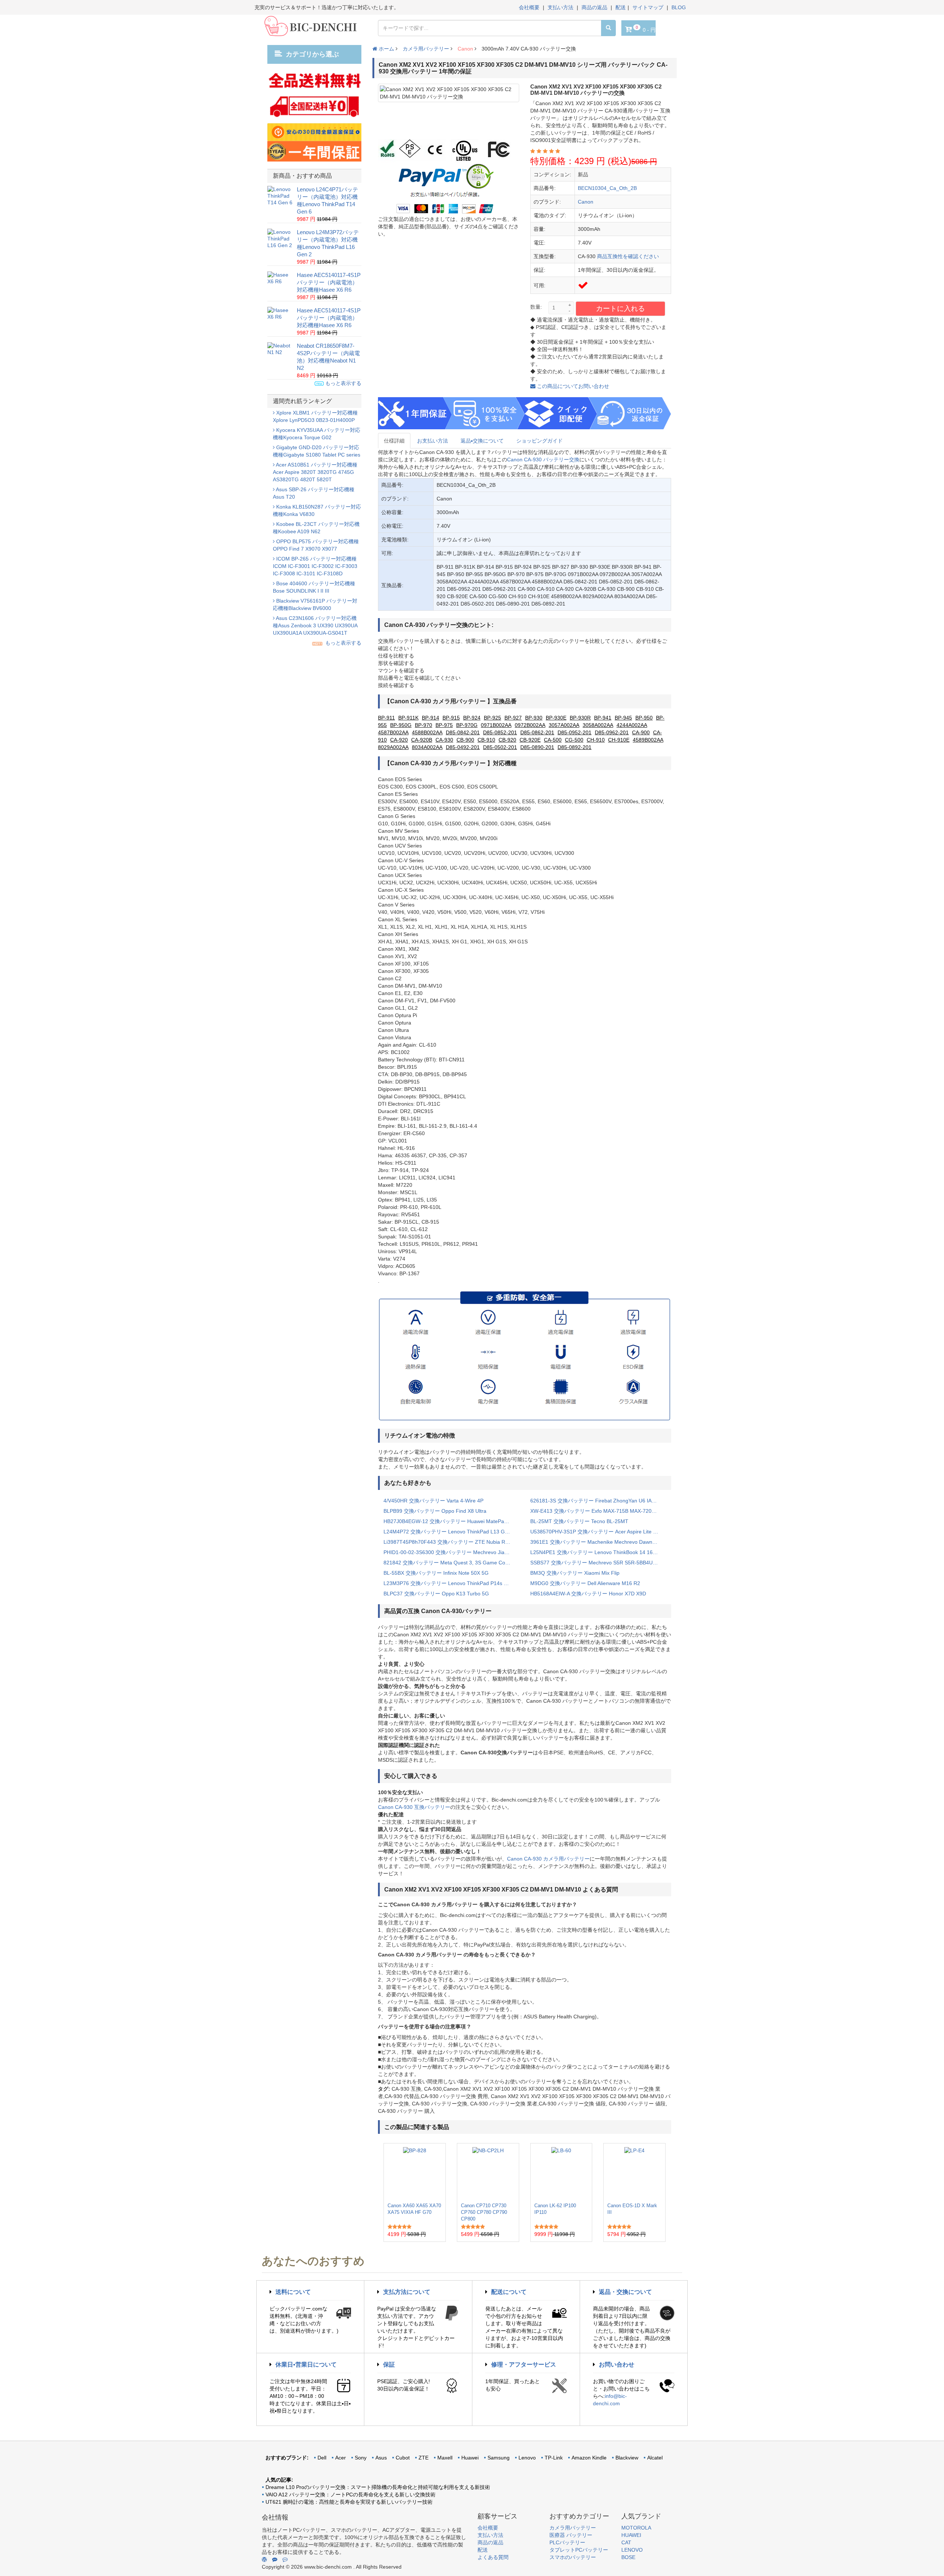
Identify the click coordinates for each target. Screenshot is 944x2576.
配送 (621, 7)
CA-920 (399, 740)
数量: (536, 307)
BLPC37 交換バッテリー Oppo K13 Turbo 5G (436, 1594)
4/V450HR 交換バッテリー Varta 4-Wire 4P (433, 1501)
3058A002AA (598, 725)
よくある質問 (493, 2557)
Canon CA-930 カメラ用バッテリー (548, 1859)
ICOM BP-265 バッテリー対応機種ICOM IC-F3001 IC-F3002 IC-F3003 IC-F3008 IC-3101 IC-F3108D (315, 566)
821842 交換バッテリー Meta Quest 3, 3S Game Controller (451, 1563)
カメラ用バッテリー (426, 49)
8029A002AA (393, 747)
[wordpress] (264, 2559)
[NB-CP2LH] (488, 2173)
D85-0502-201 (500, 747)
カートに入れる (620, 308)
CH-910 (596, 740)
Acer (341, 2458)
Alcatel (655, 2458)
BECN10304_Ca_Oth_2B (607, 188)
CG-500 (574, 740)
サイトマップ (648, 7)
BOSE (628, 2557)
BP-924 (472, 718)
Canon (465, 49)
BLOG (679, 7)
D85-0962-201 (612, 732)
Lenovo (527, 2458)
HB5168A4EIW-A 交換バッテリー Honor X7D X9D (588, 1594)
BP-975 (444, 725)
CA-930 (444, 740)
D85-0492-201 (463, 747)
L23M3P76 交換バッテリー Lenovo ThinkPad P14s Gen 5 (451, 1583)
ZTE (424, 2458)
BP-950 (644, 718)
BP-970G (467, 725)
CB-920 (507, 740)
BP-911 (386, 718)
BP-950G (401, 725)
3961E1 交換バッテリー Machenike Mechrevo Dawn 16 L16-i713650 (598, 1542)
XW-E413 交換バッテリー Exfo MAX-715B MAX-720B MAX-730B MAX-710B (598, 1511)
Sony (361, 2458)
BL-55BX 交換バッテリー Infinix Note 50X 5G (436, 1573)
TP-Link (554, 2458)
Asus (381, 2458)
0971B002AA (496, 725)
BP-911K (408, 718)
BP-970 (424, 725)
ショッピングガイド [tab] (539, 441)
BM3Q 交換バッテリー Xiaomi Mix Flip (575, 1573)
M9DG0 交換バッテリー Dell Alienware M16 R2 (585, 1583)
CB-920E (530, 740)
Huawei (470, 2458)
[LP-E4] (634, 2173)
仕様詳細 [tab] (394, 441)
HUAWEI (631, 2535)
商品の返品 (594, 7)
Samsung (499, 2458)
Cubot (403, 2458)
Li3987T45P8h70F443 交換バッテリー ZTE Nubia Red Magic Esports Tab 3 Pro (451, 1542)
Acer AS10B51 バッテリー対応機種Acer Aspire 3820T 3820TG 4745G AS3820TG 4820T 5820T (315, 472)
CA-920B (422, 740)
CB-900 (465, 740)
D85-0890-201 (537, 747)
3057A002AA (564, 725)
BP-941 (603, 718)
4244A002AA (632, 725)
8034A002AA (427, 747)
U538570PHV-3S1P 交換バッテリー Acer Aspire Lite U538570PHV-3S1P (598, 1532)
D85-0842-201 (463, 732)
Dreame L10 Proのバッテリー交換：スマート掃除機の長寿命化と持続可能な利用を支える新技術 (378, 2487)
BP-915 (451, 718)
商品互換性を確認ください (628, 256)
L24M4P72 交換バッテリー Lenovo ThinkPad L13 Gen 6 (449, 1532)
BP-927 (513, 718)
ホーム (386, 49)
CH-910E (619, 740)
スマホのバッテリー (573, 2557)
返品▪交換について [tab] (482, 441)
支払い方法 (560, 7)
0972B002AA (530, 725)
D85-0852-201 (500, 732)
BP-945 (623, 718)
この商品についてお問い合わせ (572, 386)
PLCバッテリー (567, 2542)
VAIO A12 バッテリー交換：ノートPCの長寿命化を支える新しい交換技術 (350, 2494)
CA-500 (553, 740)
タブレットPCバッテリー (579, 2550)
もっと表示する (343, 383)
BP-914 (431, 718)
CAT (626, 2542)
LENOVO (632, 2550)
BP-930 (534, 718)
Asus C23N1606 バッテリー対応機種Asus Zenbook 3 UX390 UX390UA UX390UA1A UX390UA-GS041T (315, 625)
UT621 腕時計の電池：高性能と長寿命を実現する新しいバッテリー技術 (349, 2502)
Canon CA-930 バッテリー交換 (543, 460)
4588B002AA (427, 732)
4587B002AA (393, 732)
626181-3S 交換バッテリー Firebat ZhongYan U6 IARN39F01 (598, 1501)
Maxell (445, 2458)
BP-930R (580, 718)
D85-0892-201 (575, 747)
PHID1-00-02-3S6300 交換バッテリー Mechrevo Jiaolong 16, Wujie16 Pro (451, 1552)
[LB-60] (561, 2173)
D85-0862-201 (537, 732)
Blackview (627, 2458)
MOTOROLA (636, 2528)
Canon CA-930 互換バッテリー (414, 1807)
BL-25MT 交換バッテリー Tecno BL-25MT (579, 1521)
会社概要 (529, 7)
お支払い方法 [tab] (433, 441)
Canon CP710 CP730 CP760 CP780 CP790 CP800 (484, 2212)
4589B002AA (648, 740)
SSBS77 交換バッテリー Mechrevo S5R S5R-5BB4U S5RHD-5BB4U (598, 1563)
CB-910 (486, 740)
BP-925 (492, 718)
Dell (322, 2458)
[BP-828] (415, 2173)
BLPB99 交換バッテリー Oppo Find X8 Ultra (435, 1511)
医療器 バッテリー (571, 2535)
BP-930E (556, 718)
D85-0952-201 (575, 732)
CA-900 (641, 732)
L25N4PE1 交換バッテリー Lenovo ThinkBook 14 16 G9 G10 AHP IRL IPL (598, 1552)
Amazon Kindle (589, 2458)
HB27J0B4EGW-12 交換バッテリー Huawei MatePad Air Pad (451, 1521)
